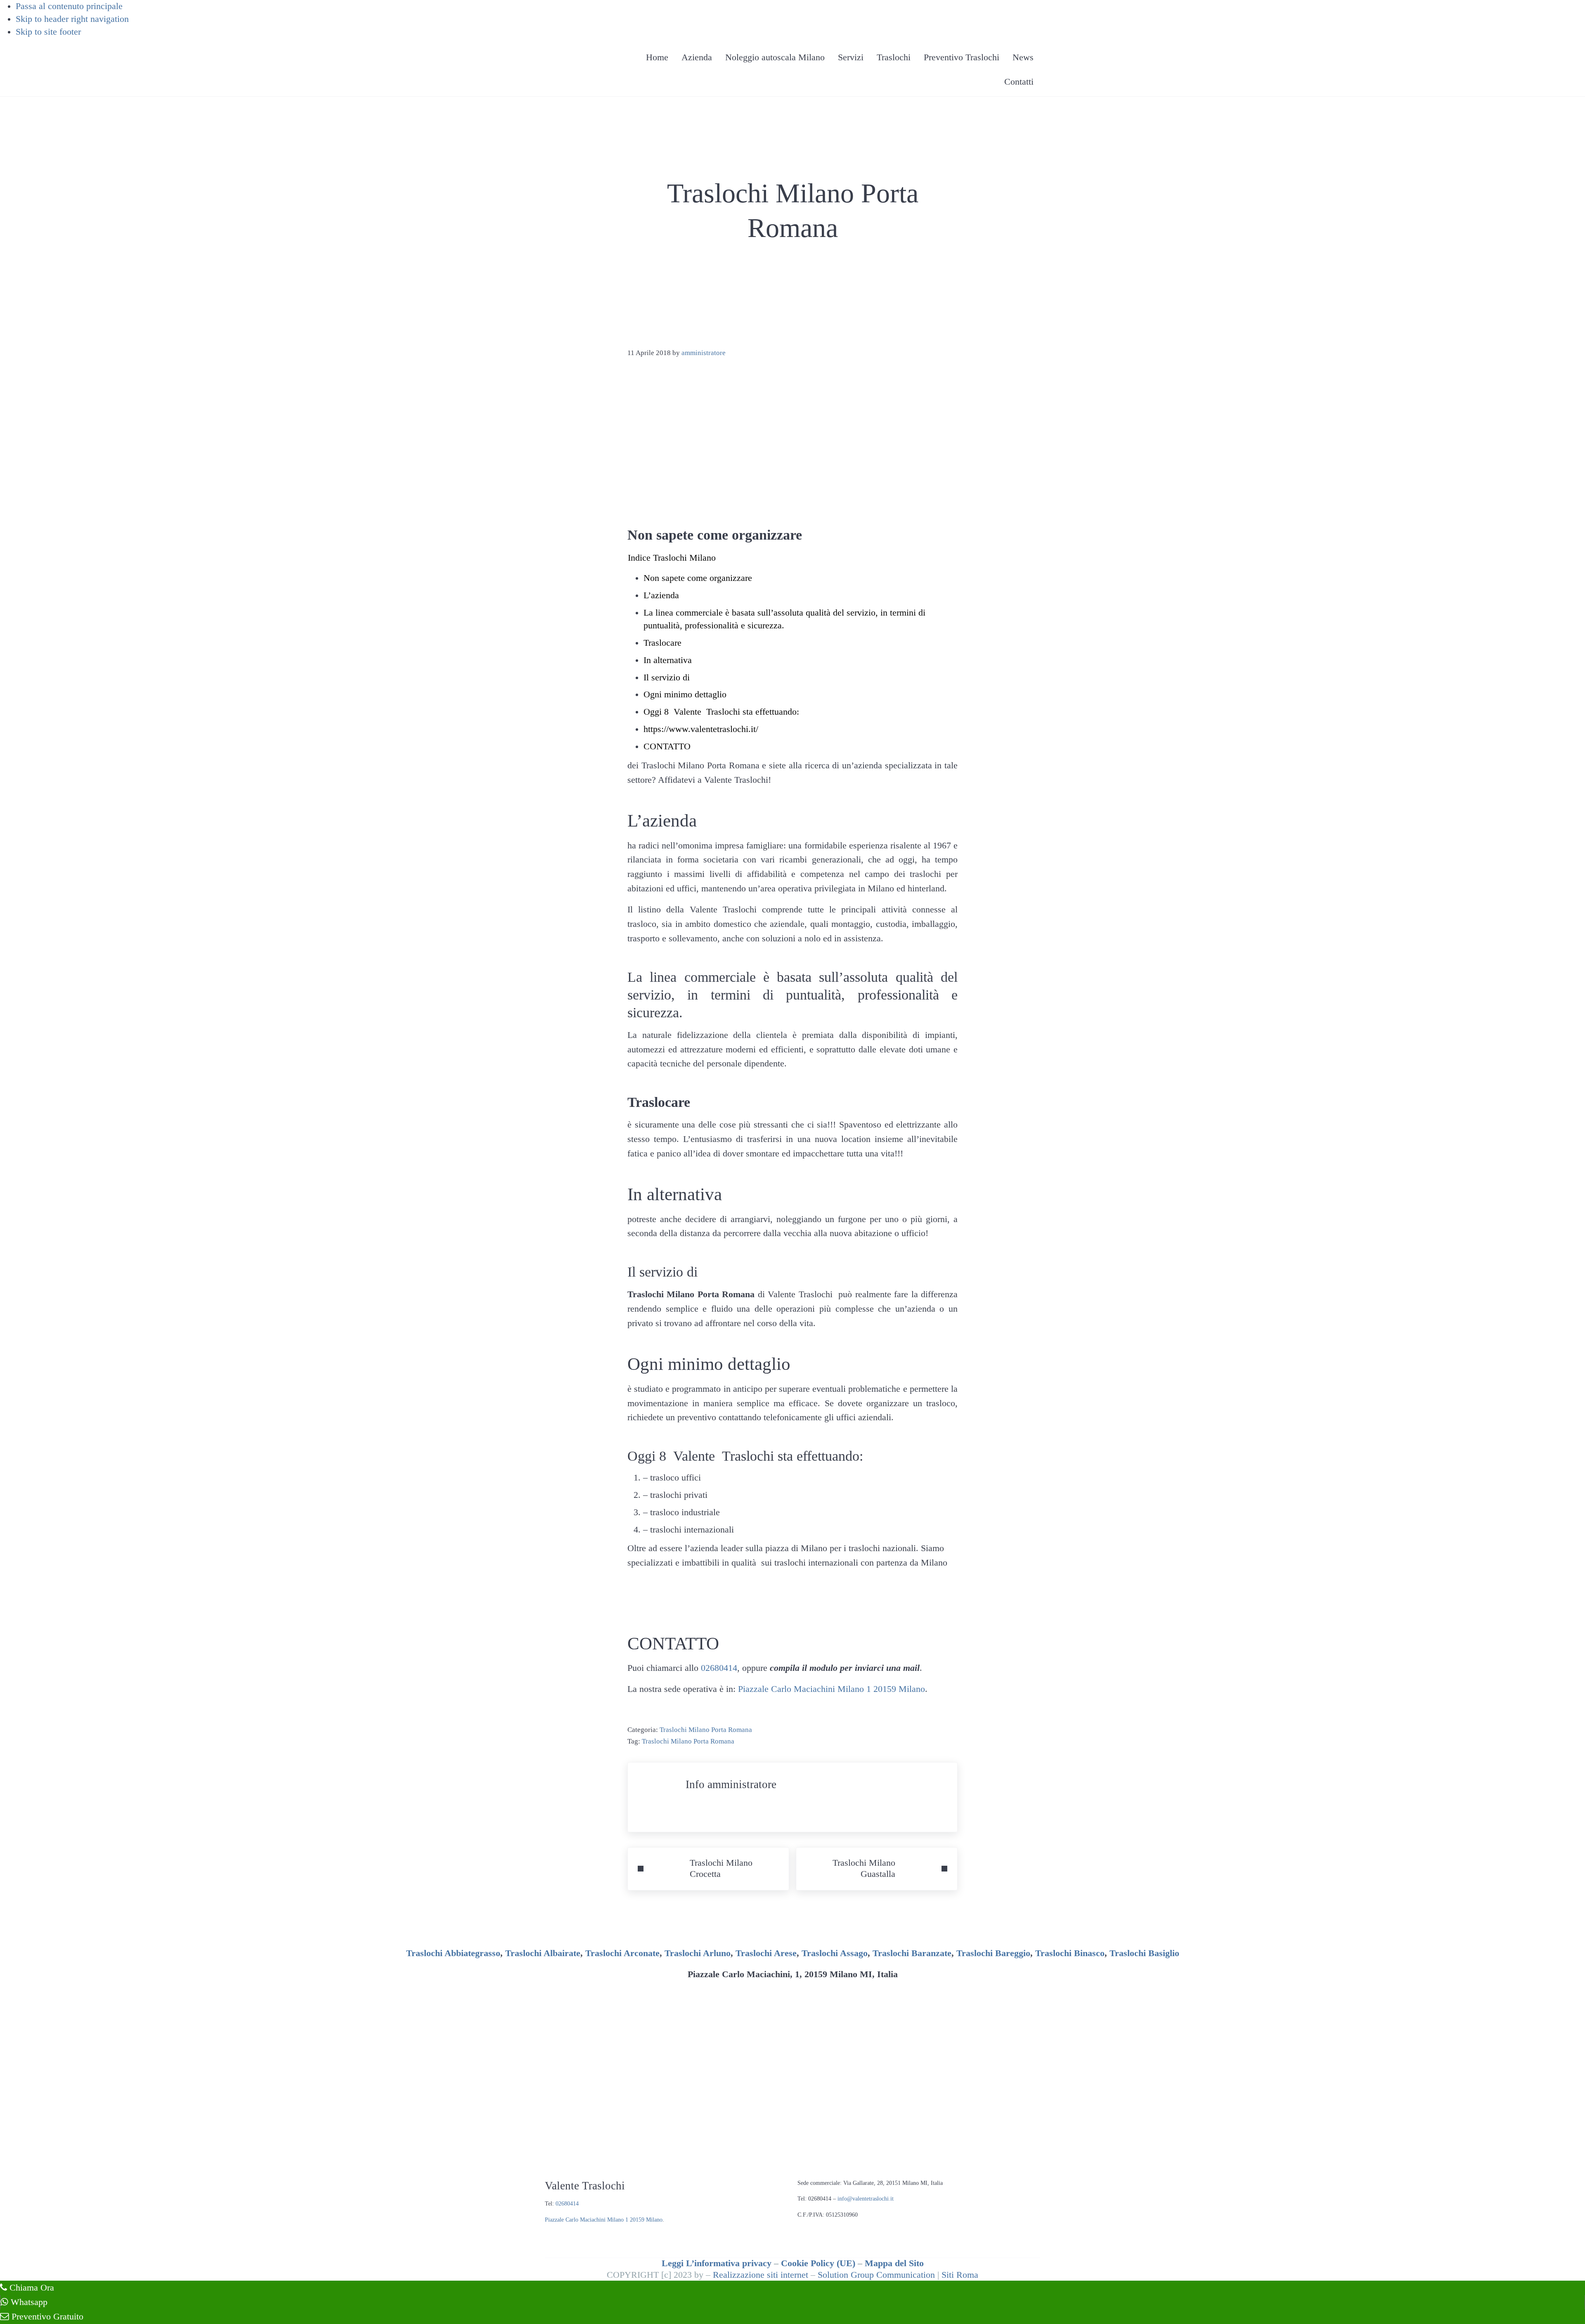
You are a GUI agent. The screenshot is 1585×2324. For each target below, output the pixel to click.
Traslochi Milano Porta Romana (706, 1729)
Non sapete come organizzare (698, 578)
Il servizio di (667, 678)
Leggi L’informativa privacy (717, 2263)
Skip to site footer (48, 32)
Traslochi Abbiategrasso (453, 1953)
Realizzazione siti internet (761, 2275)
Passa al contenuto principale (69, 6)
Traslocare (662, 643)
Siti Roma (960, 2275)
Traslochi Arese (766, 1953)
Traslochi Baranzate (912, 1953)
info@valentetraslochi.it (866, 2199)
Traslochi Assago (835, 1953)
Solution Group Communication (876, 2275)
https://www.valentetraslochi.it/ (701, 729)
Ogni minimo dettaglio (685, 694)
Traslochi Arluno (698, 1953)
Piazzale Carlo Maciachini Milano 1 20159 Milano (832, 1689)
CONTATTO (667, 746)
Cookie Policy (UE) (818, 2263)
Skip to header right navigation (72, 19)
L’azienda (661, 595)
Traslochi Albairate (543, 1953)
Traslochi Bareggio (993, 1953)
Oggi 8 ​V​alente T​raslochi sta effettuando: (721, 712)
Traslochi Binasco (1070, 1953)
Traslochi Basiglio (1144, 1953)
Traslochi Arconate (622, 1953)
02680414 (719, 1668)
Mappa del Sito (894, 2263)
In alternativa (668, 660)
